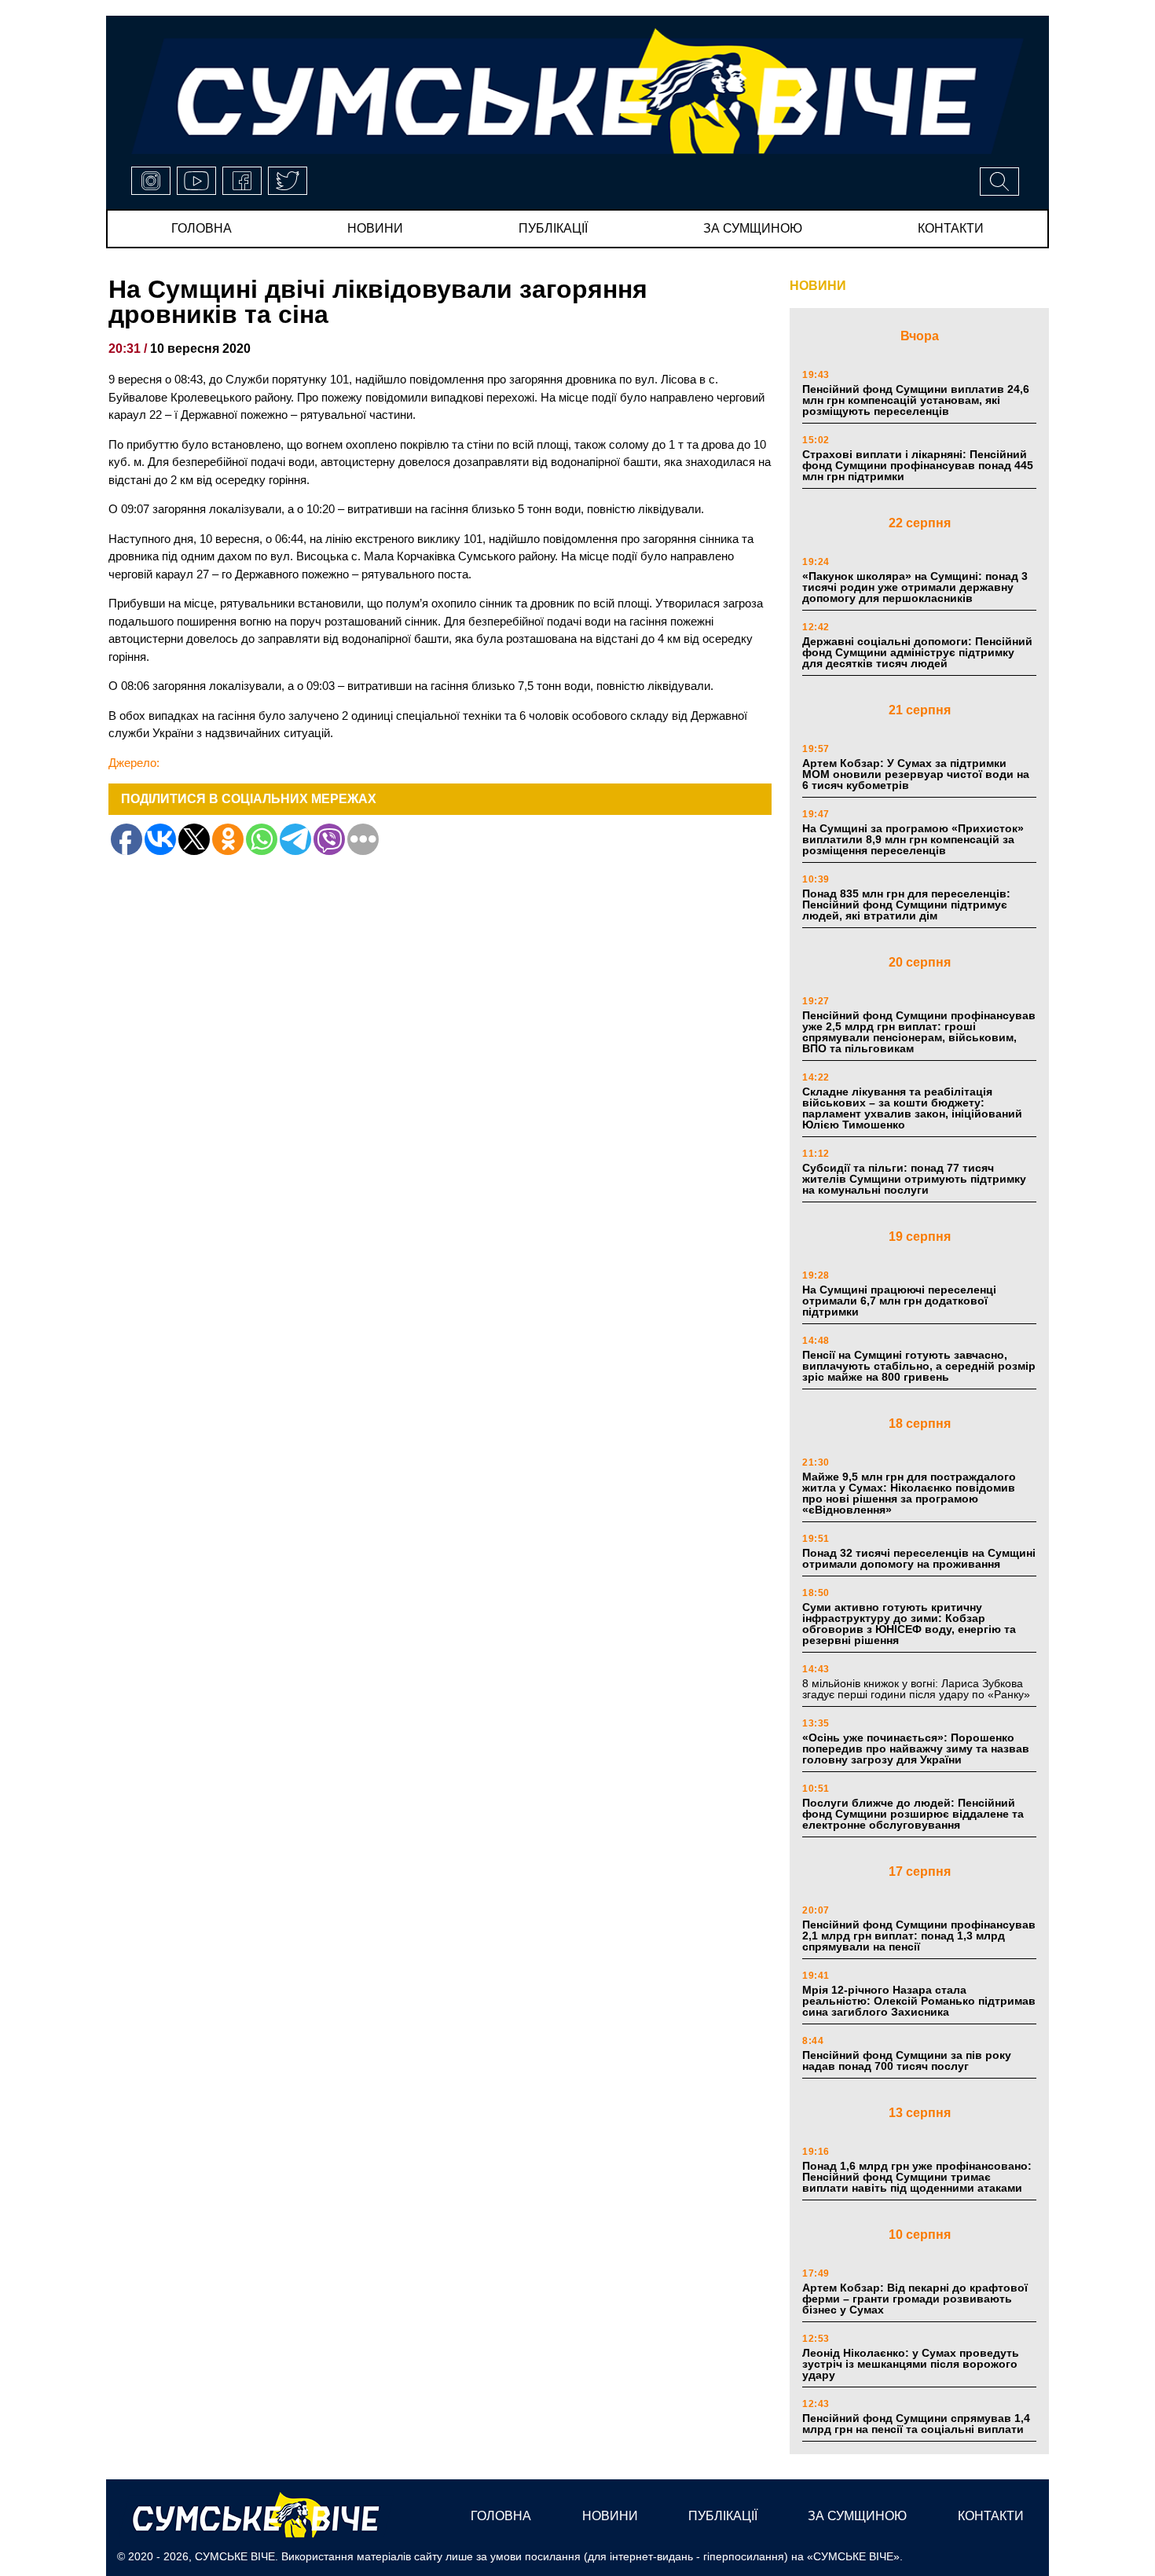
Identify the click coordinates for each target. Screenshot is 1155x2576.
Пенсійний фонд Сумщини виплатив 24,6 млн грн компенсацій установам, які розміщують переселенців (916, 400)
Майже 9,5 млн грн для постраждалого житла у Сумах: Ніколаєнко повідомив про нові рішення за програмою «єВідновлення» (909, 1493)
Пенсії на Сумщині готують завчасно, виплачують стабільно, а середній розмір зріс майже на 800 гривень (919, 1366)
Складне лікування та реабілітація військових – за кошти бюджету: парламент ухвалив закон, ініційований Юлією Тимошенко (912, 1108)
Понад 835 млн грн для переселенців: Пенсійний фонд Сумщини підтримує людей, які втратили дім (906, 905)
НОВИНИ (818, 286)
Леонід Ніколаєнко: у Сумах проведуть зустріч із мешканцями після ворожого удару (911, 2364)
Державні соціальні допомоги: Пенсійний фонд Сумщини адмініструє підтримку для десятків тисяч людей (917, 652)
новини (375, 228)
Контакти (951, 228)
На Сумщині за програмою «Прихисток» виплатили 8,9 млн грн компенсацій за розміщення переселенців (913, 839)
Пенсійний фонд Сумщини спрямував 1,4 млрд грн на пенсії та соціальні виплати (916, 2424)
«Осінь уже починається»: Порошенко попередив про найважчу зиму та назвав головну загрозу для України (916, 1749)
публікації (553, 228)
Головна (202, 228)
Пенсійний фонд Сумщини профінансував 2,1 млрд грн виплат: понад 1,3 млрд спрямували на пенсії (919, 1936)
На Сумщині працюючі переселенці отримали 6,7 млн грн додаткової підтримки (899, 1301)
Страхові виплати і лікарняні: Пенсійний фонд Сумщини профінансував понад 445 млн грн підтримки (918, 465)
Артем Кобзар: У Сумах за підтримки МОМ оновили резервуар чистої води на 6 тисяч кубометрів (916, 774)
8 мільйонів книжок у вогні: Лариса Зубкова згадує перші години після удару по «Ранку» (918, 1689)
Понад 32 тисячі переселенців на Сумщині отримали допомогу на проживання (919, 1558)
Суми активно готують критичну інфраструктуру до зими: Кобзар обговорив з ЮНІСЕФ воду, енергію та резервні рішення (909, 1624)
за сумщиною (753, 228)
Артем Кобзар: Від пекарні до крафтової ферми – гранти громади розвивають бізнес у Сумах (915, 2299)
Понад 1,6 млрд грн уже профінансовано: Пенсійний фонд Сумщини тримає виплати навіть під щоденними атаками (917, 2177)
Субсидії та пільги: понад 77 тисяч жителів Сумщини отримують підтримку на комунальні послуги (914, 1179)
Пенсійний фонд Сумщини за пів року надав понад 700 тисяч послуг (907, 2060)
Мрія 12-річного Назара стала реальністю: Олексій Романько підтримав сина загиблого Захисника (919, 2001)
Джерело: (134, 763)
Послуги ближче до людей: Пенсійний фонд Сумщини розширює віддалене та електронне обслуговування (913, 1814)
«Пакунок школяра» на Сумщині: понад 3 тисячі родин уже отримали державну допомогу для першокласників (915, 587)
